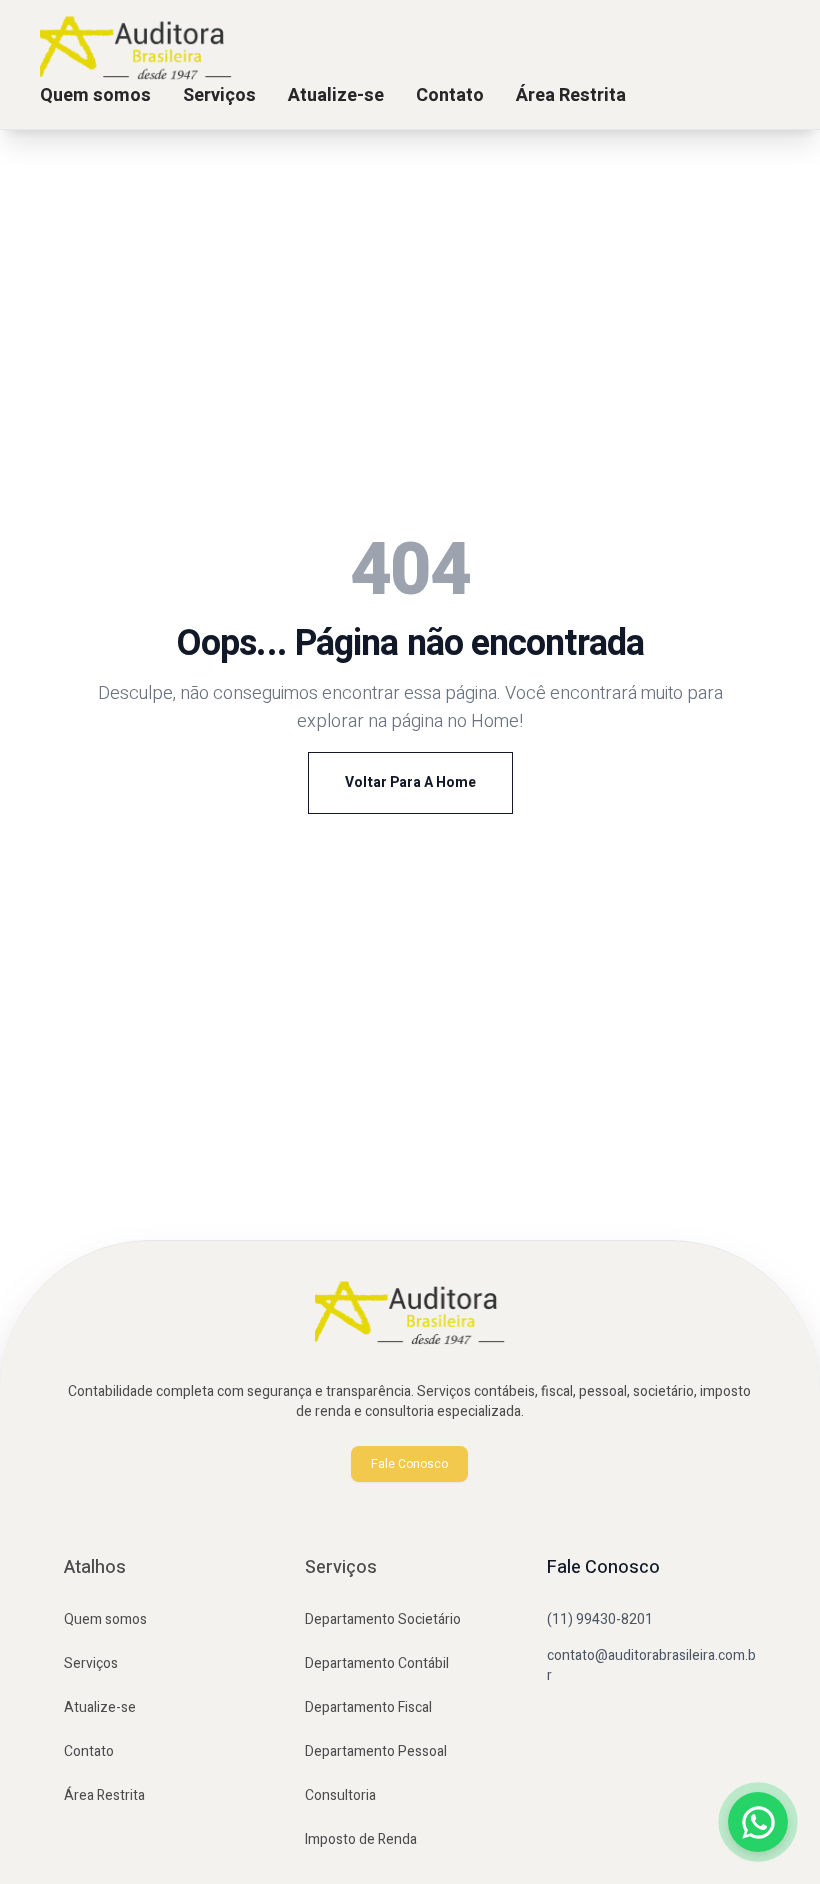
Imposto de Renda (361, 1839)
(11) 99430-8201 (600, 1619)
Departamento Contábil (377, 1663)
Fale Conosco (409, 1464)
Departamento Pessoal (376, 1751)
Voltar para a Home (410, 782)
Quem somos (95, 95)
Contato (450, 95)
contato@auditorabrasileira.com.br (651, 1665)
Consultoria (340, 1795)
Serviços (219, 95)
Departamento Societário (383, 1619)
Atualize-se (336, 95)
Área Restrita (571, 95)
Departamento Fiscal (368, 1707)
